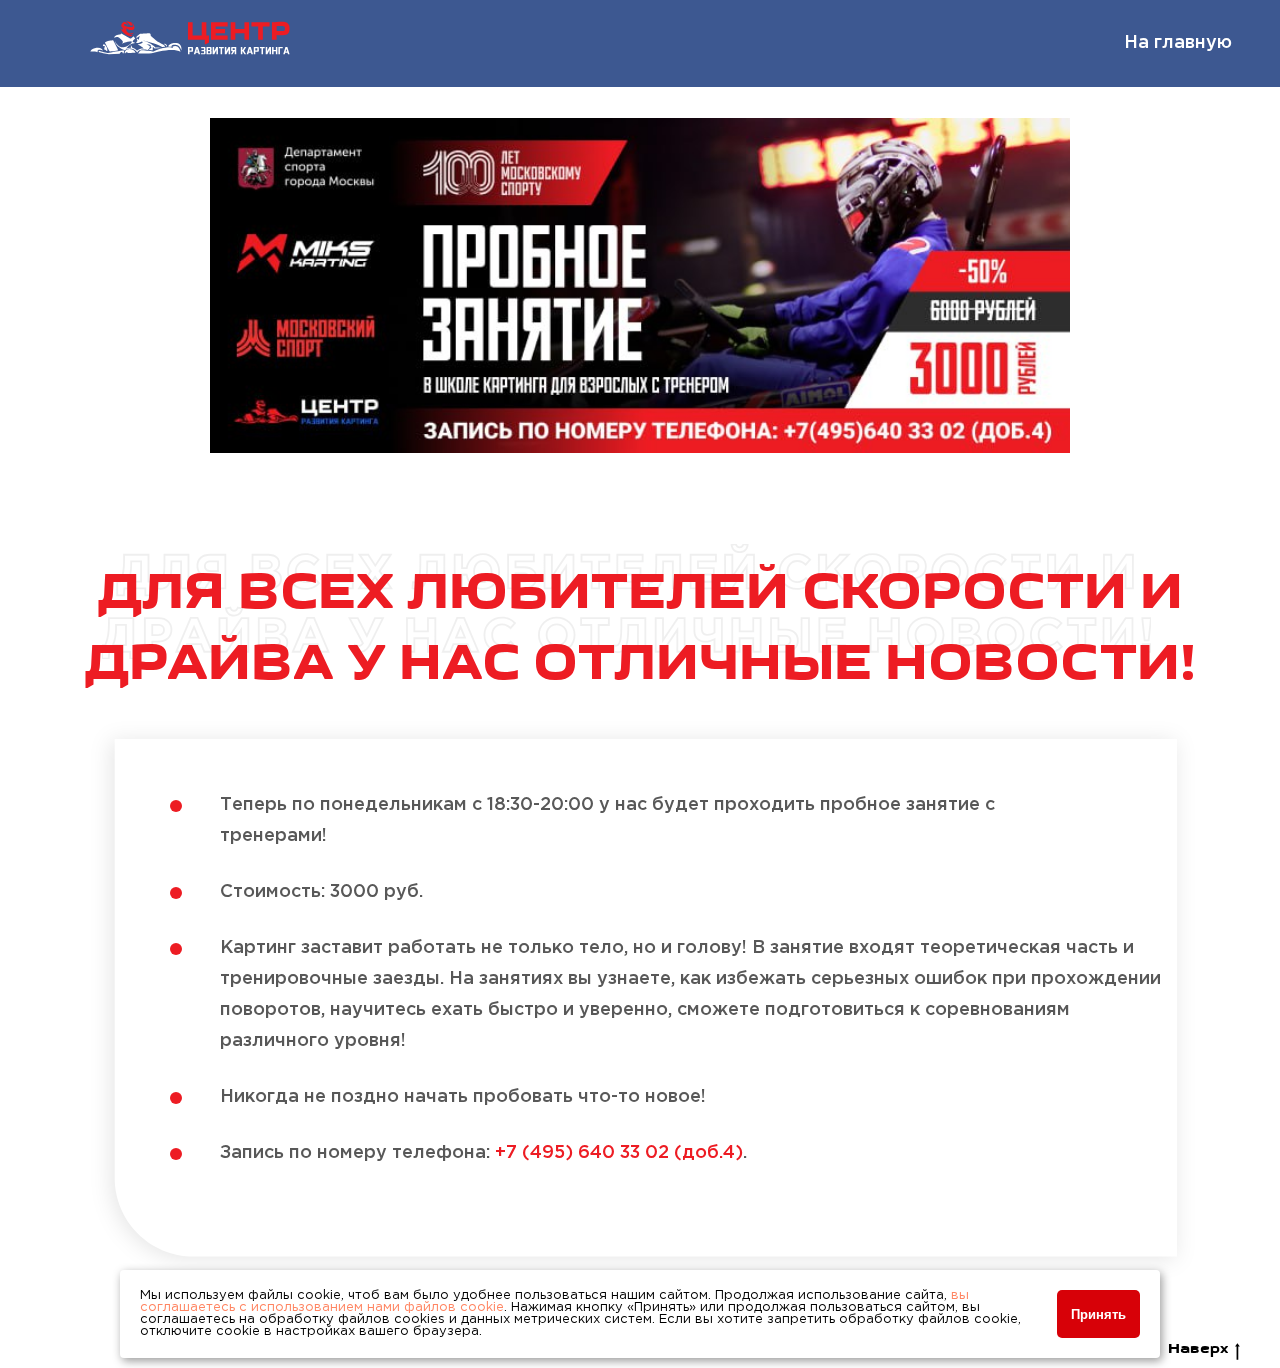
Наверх (1198, 1349)
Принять (1098, 1314)
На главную (1178, 43)
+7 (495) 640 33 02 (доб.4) (619, 1153)
